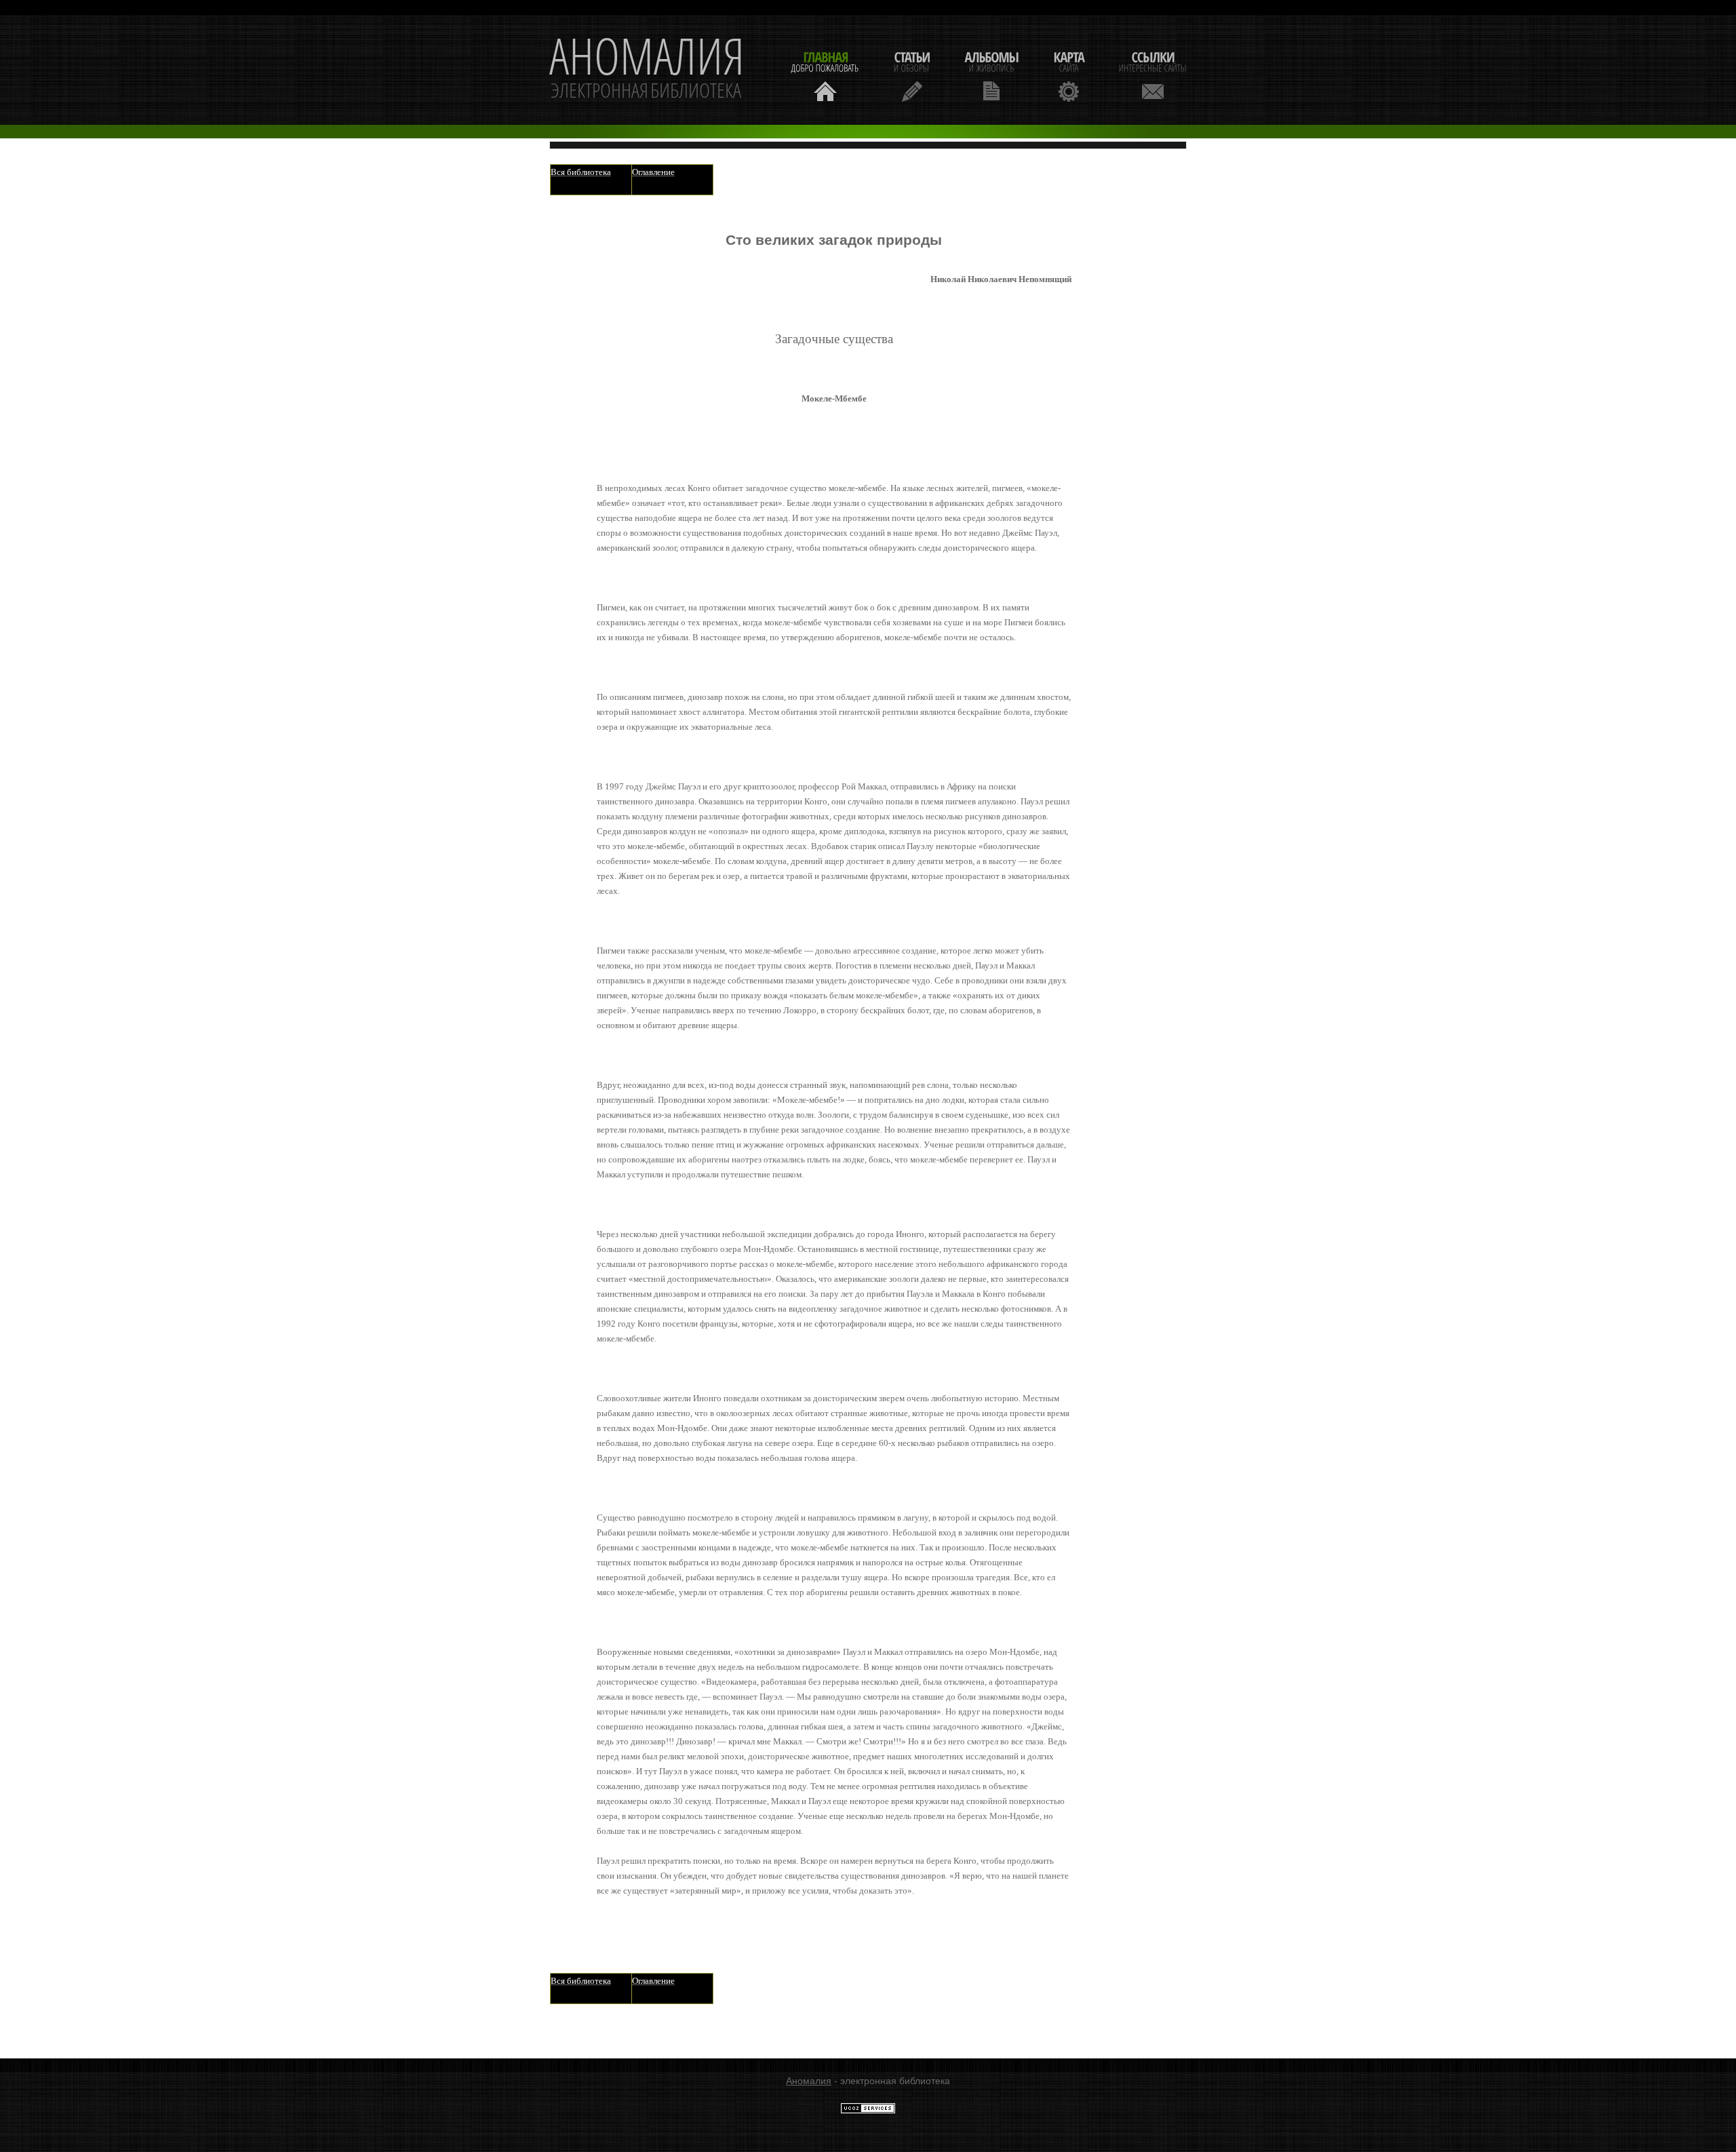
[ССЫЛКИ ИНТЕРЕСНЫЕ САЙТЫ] (1153, 75)
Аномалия (809, 2081)
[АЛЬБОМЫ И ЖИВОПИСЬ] (991, 75)
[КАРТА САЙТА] (1069, 75)
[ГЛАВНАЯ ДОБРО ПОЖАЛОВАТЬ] (825, 75)
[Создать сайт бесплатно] (868, 2111)
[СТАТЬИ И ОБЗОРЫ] (912, 75)
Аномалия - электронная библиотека (647, 70)
